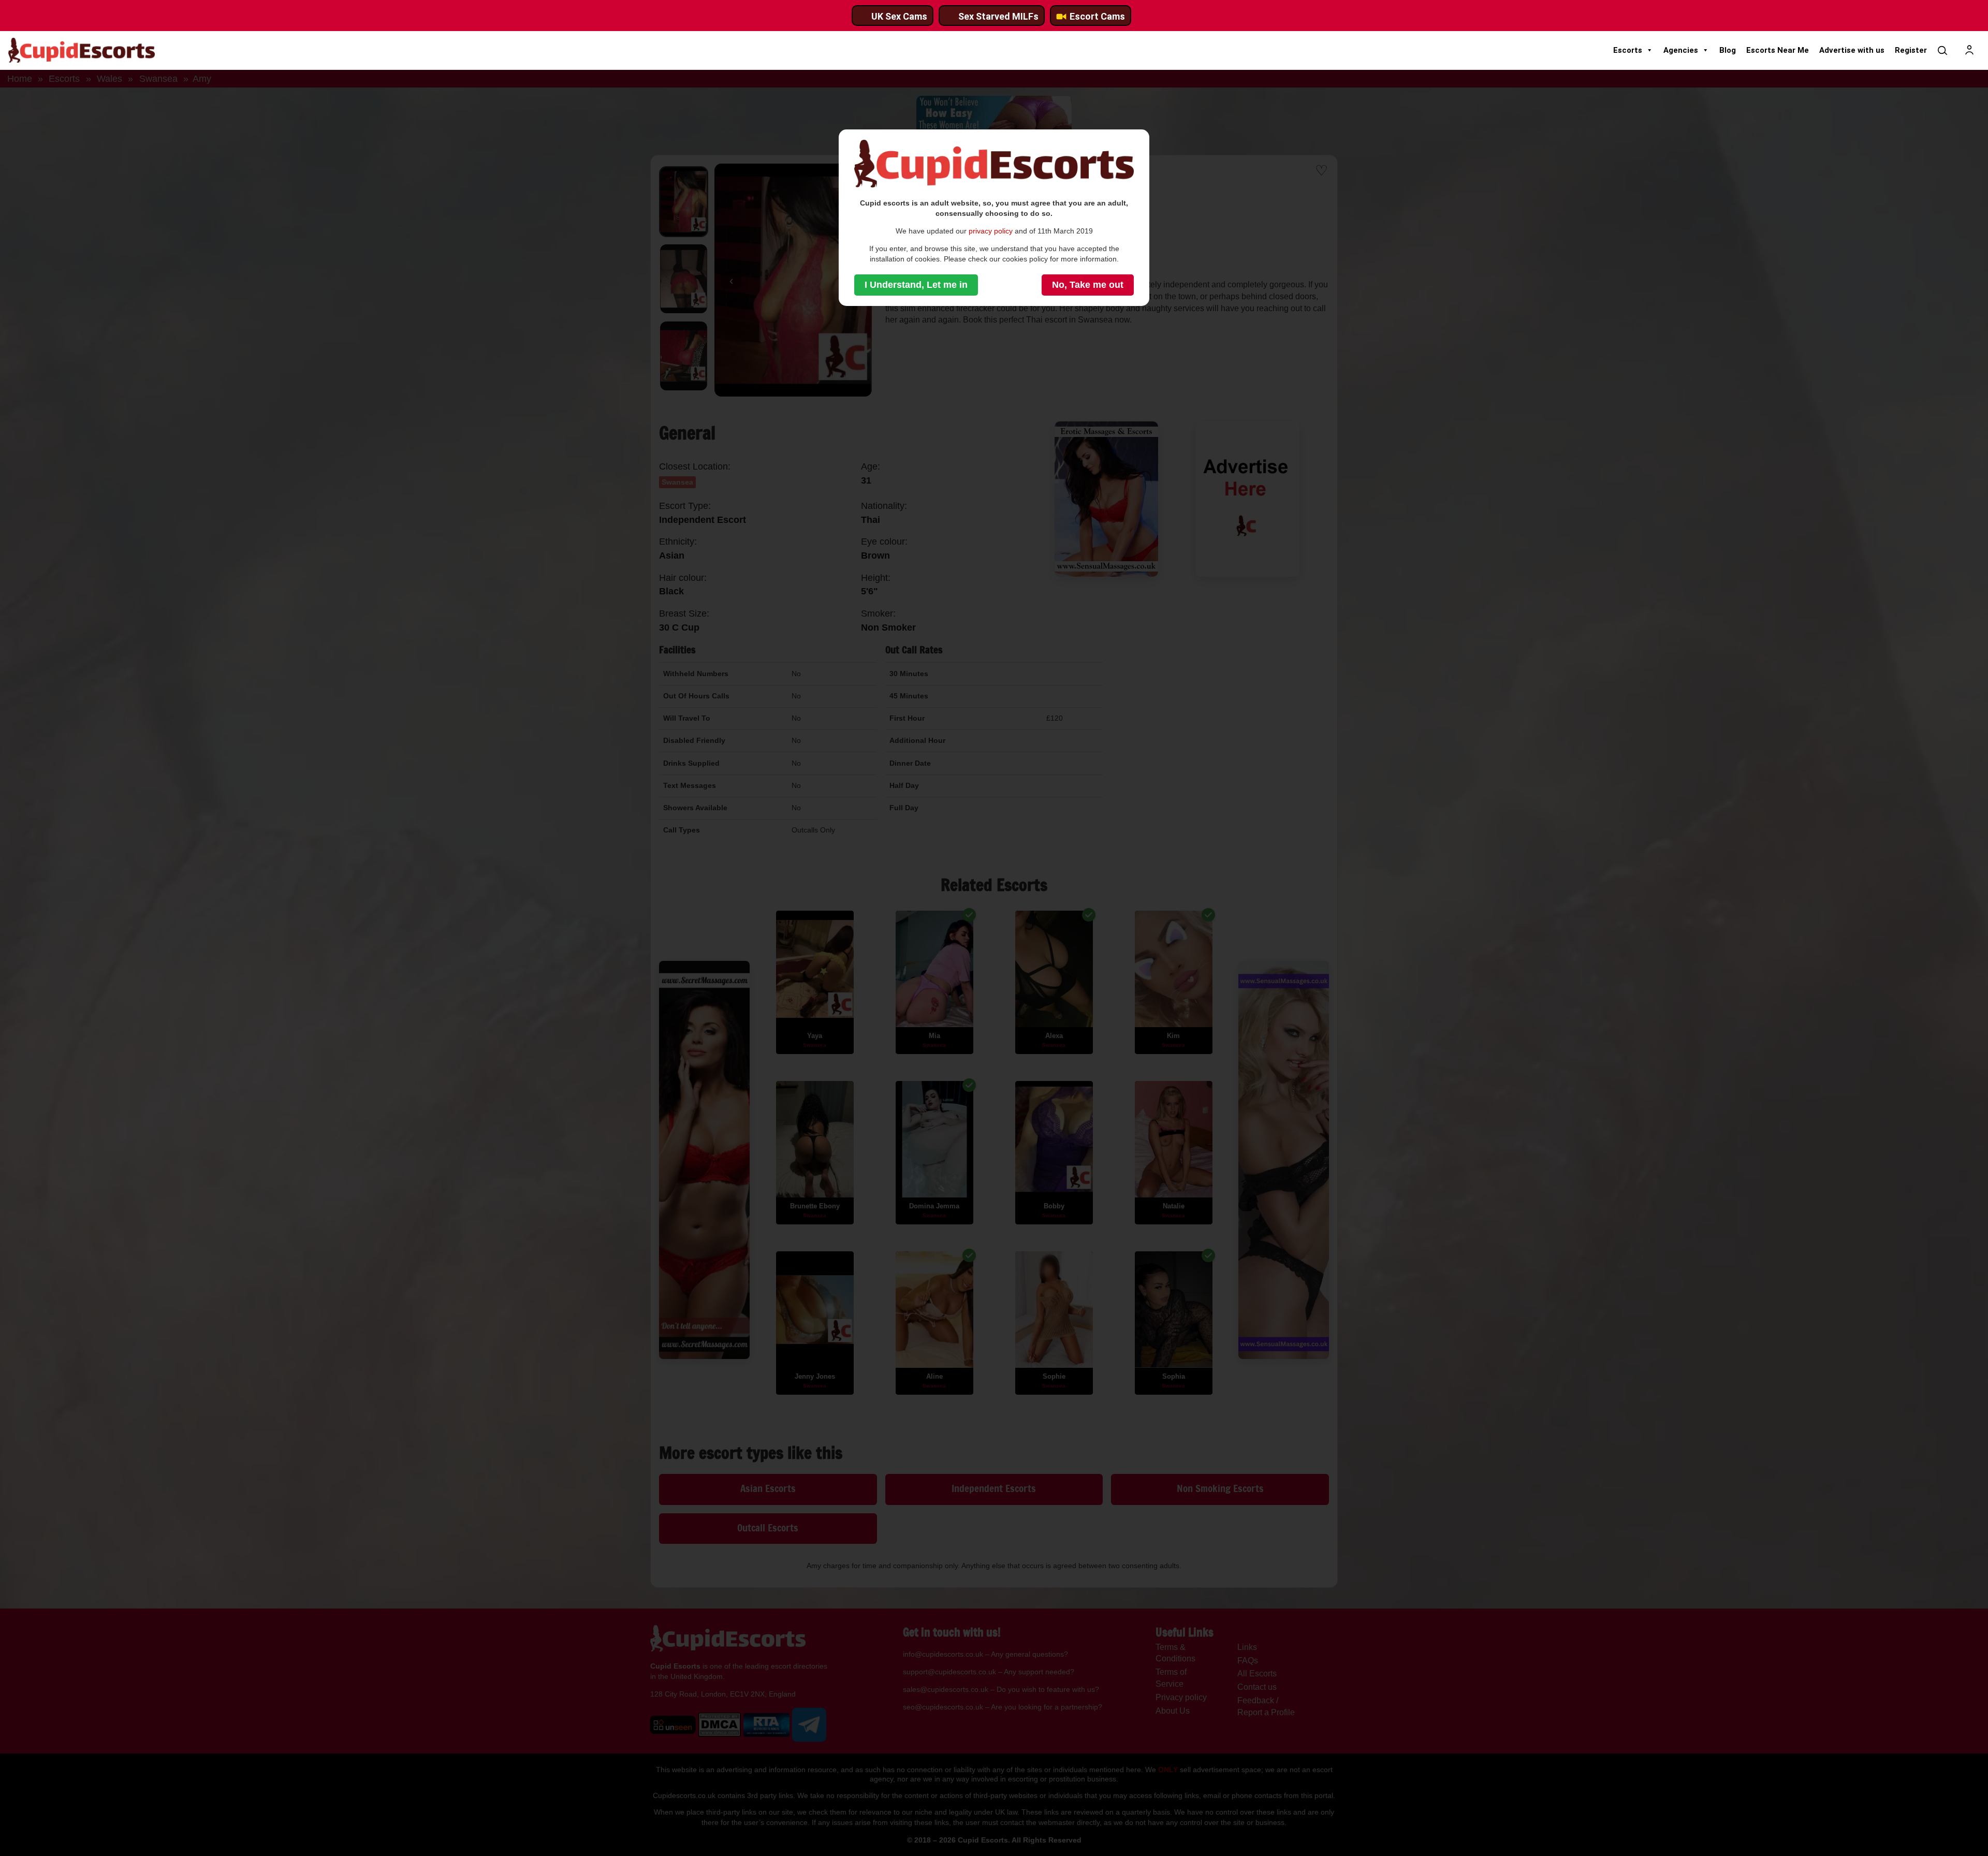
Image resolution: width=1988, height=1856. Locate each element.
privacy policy (991, 231)
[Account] (1969, 50)
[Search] (1942, 50)
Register (1911, 50)
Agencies (1681, 50)
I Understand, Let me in (916, 285)
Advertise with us (1852, 50)
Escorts (1628, 50)
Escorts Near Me (1778, 50)
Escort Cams (1097, 16)
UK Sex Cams (899, 16)
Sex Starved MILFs (998, 16)
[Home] (82, 50)
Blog (1728, 50)
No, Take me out (1088, 285)
